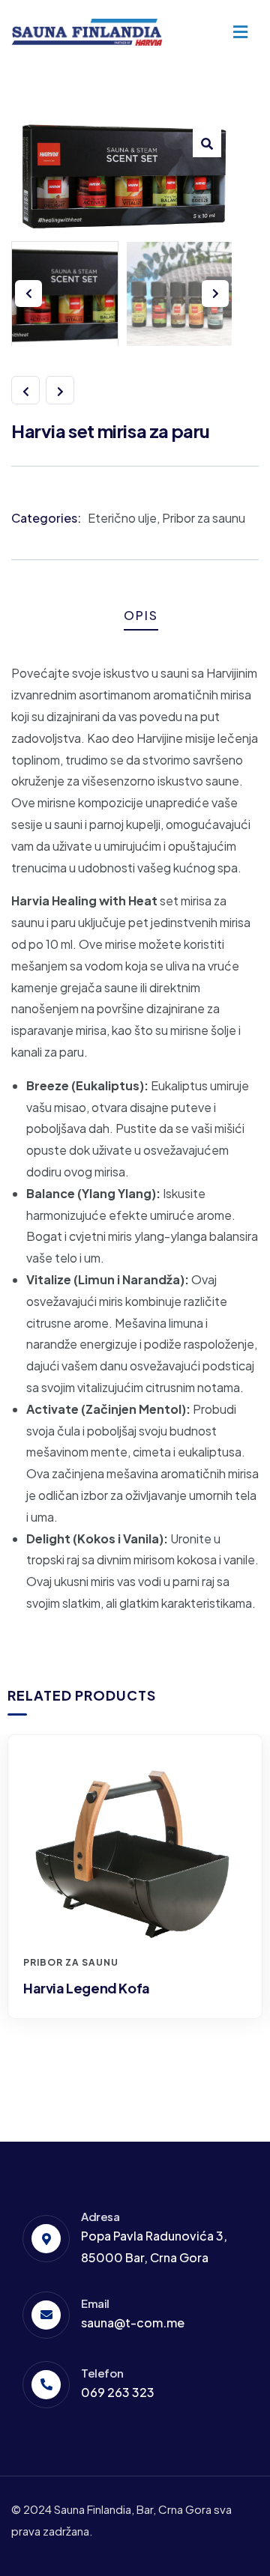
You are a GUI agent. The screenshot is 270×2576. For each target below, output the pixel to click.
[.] (240, 33)
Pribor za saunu (204, 518)
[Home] (87, 32)
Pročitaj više (143, 1920)
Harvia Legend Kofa (87, 1988)
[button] (207, 143)
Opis (141, 615)
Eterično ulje (122, 518)
